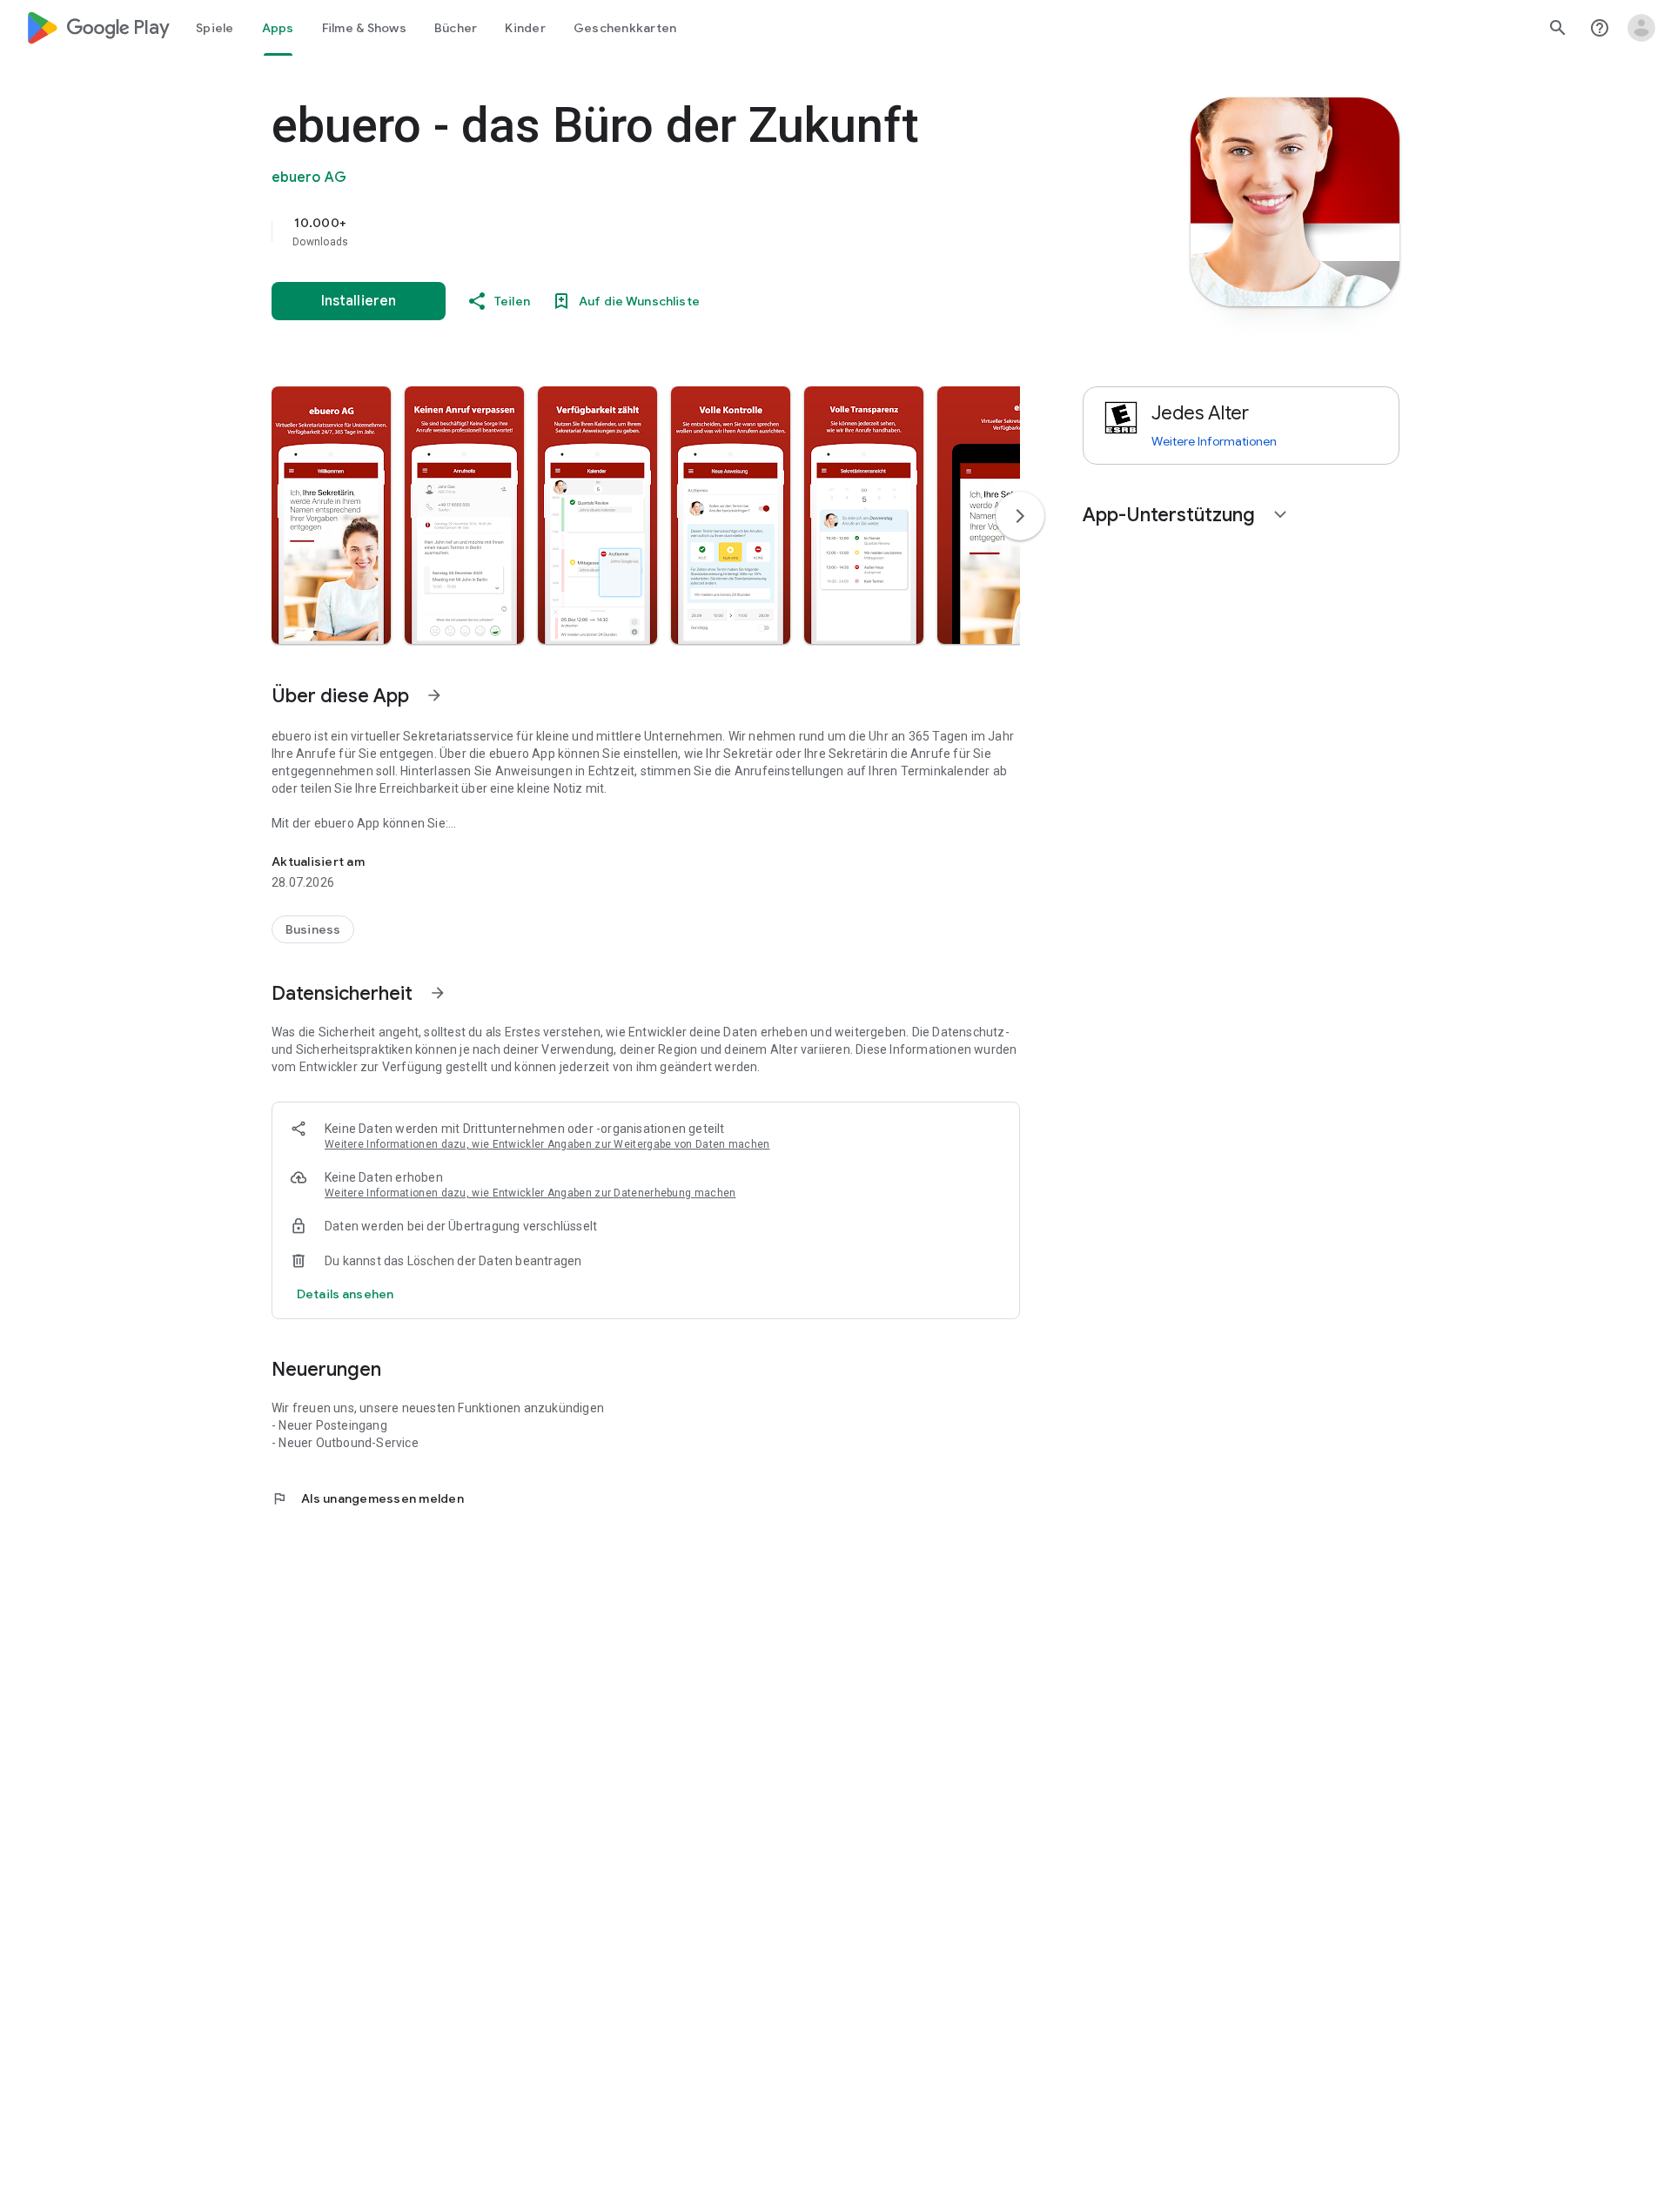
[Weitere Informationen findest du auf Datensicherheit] (438, 993)
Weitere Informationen (1214, 441)
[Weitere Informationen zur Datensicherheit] (345, 1294)
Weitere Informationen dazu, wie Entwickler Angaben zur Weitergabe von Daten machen (547, 1144)
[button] (331, 515)
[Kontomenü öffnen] (1641, 28)
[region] (620, 231)
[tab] (215, 28)
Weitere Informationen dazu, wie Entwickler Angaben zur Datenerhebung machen (530, 1193)
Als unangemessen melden (368, 1498)
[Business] (313, 929)
